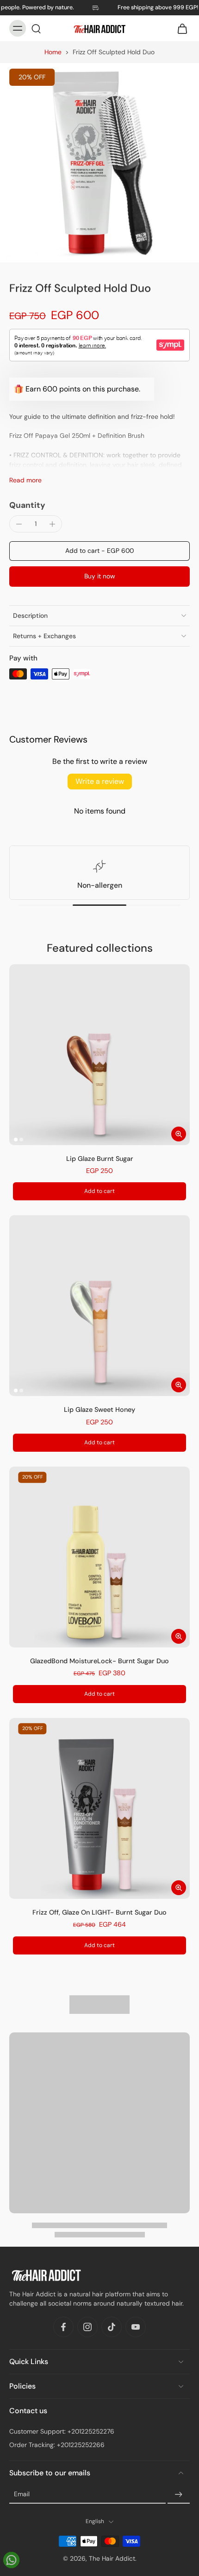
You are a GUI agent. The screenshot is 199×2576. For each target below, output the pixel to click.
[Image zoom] (99, 163)
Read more (25, 480)
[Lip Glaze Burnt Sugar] (99, 1055)
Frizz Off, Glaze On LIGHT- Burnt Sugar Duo (99, 1912)
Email (22, 2494)
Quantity (27, 505)
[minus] (19, 524)
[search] (36, 28)
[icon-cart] (180, 28)
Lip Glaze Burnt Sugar (100, 1159)
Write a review (100, 781)
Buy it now (100, 576)
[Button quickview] (179, 1134)
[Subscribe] (179, 2495)
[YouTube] (136, 2327)
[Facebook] (63, 2327)
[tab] (16, 1140)
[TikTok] (112, 2327)
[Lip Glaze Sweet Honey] (99, 1306)
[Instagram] (87, 2327)
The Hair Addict (112, 2558)
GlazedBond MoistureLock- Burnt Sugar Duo (99, 1661)
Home (53, 52)
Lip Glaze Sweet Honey (99, 1410)
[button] (99, 551)
